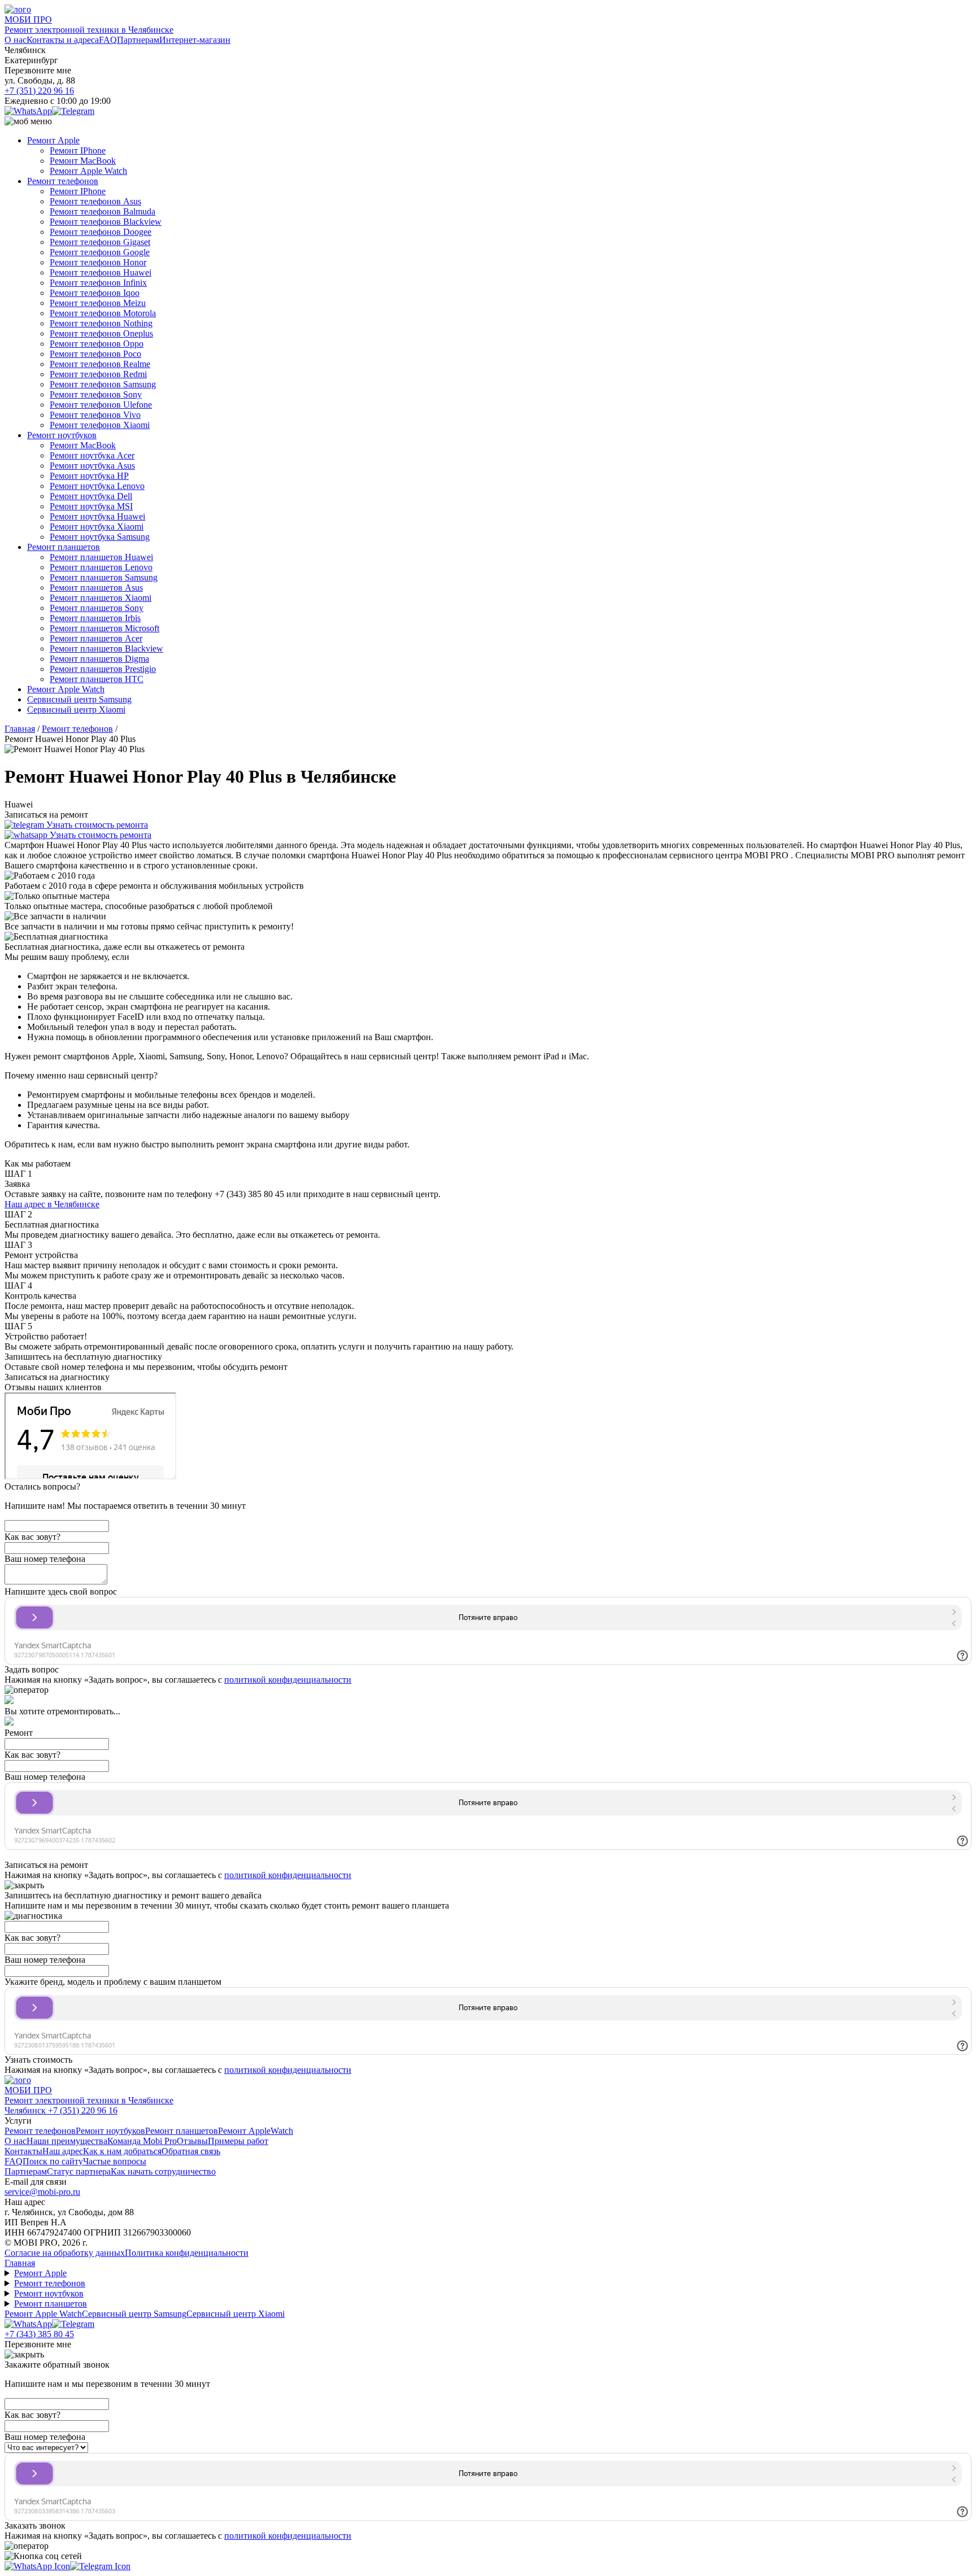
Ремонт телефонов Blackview (106, 222)
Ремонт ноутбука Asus (92, 466)
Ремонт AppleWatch (256, 2131)
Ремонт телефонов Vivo (95, 415)
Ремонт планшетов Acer (96, 638)
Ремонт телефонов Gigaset (100, 242)
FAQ (108, 40)
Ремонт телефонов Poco (95, 354)
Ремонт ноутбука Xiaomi (97, 527)
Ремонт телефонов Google (100, 252)
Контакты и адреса (63, 40)
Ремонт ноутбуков (62, 435)
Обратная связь (191, 2151)
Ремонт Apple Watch (88, 171)
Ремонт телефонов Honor (98, 262)
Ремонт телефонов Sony (96, 394)
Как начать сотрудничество (163, 2171)
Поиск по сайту (53, 2161)
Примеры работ (238, 2141)
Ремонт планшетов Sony (97, 608)
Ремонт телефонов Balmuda (103, 211)
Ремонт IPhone (78, 150)
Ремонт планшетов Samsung (104, 577)
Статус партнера (79, 2171)
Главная (20, 2263)
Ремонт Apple (53, 140)
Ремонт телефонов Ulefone (101, 405)
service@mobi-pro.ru (42, 2192)
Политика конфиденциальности (187, 2253)
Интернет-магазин (195, 40)
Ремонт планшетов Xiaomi (101, 598)
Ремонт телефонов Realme (100, 364)
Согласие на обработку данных (65, 2253)
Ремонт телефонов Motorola (103, 313)
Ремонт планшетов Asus (96, 588)
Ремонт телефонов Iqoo (95, 293)
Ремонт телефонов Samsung (103, 384)
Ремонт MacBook (83, 161)
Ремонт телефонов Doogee (101, 232)
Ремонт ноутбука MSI (91, 506)
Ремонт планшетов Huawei (101, 557)
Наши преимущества (67, 2141)
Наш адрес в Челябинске (52, 1204)
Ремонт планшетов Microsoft (104, 628)
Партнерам (138, 40)
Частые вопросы (115, 2161)
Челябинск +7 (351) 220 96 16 (61, 2110)
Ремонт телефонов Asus (95, 201)
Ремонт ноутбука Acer (92, 455)
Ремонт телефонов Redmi (98, 374)
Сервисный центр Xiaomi (76, 710)
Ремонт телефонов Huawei (101, 272)
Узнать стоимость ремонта (96, 825)
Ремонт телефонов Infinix (98, 283)
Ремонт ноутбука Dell (91, 496)
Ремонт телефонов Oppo (97, 344)
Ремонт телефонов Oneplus (101, 333)
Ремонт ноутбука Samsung (100, 537)
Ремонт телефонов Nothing (101, 323)
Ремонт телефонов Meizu (98, 303)
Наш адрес (63, 2151)
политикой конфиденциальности (288, 1680)
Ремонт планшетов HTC (97, 679)
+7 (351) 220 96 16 (39, 91)
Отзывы (192, 2141)
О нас (16, 40)
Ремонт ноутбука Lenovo (97, 486)
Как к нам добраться (122, 2151)
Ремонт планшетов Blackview (106, 649)
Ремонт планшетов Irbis (95, 618)
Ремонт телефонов (63, 181)
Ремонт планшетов (64, 547)
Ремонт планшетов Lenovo (101, 567)
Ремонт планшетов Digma (99, 659)
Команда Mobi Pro (142, 2141)
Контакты (23, 2151)
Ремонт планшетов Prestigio (103, 669)
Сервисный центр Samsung (79, 699)
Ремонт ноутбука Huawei (97, 516)
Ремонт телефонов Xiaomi (100, 425)
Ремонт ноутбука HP (89, 476)
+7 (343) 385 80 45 (39, 2334)
